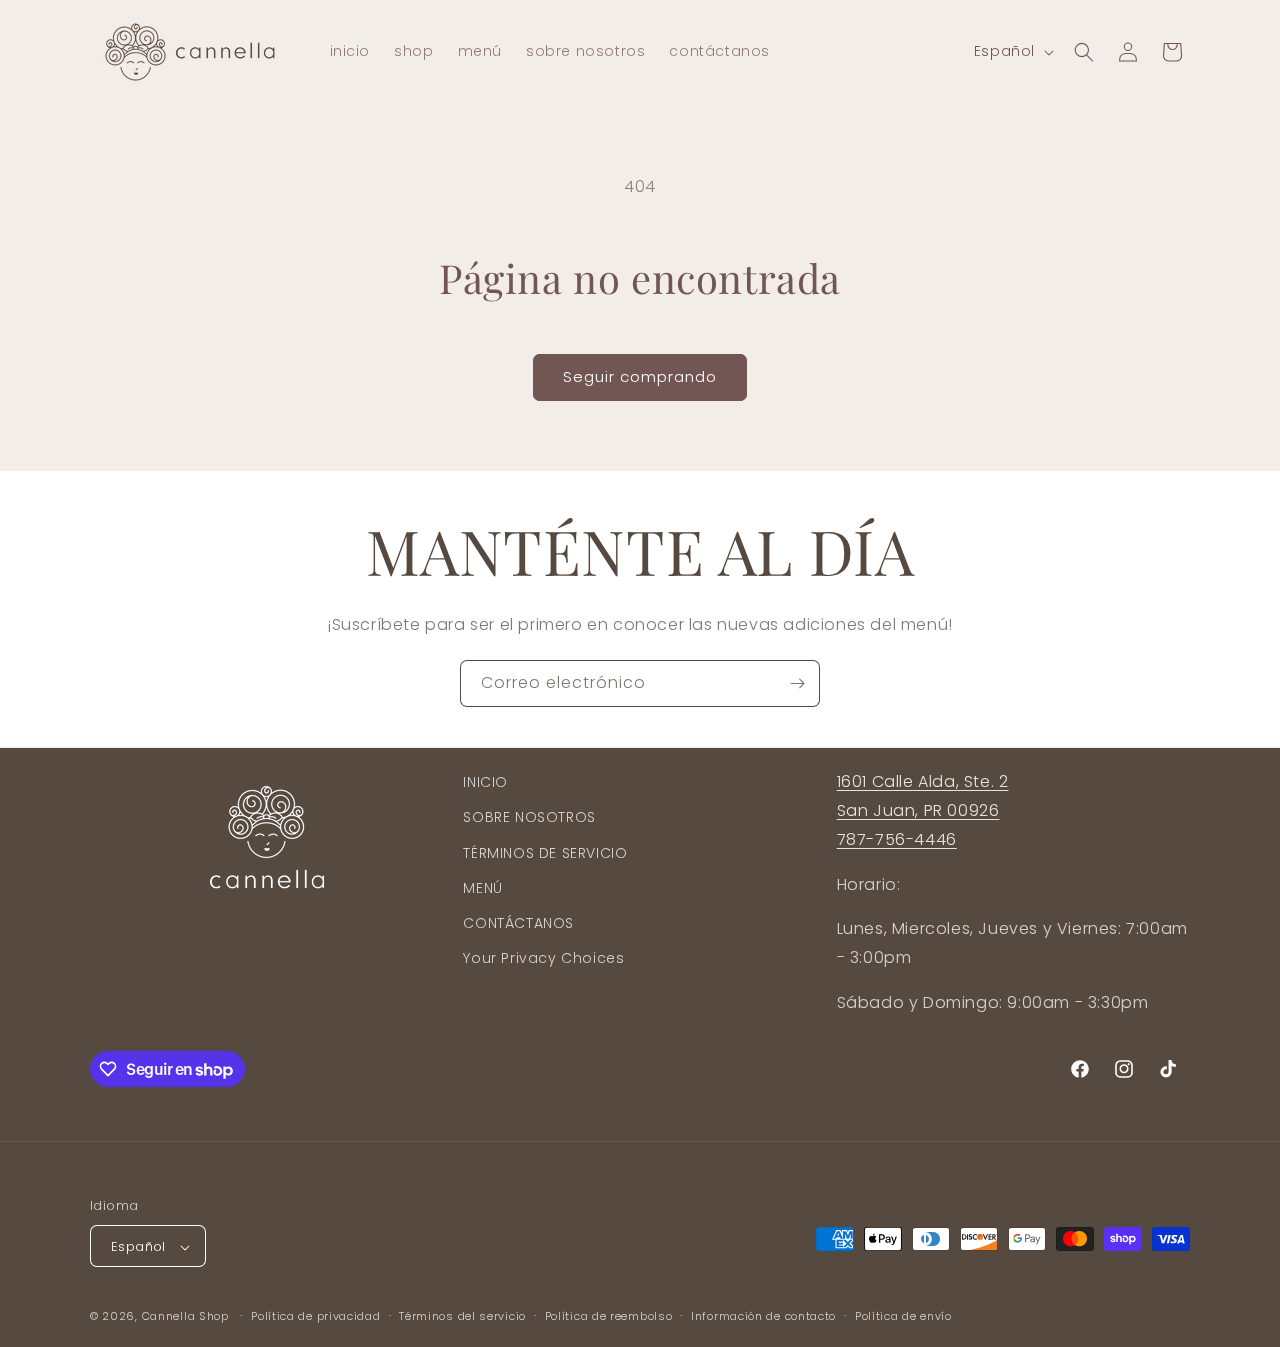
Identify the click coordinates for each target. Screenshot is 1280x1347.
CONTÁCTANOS (518, 922)
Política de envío (903, 1316)
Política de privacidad (315, 1316)
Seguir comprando (640, 376)
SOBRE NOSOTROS (529, 817)
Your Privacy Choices (543, 957)
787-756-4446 (897, 838)
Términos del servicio (462, 1316)
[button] (1084, 52)
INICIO (485, 782)
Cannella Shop (185, 1317)
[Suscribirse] (797, 683)
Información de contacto (763, 1316)
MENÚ (482, 887)
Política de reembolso (609, 1316)
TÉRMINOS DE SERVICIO (545, 852)
